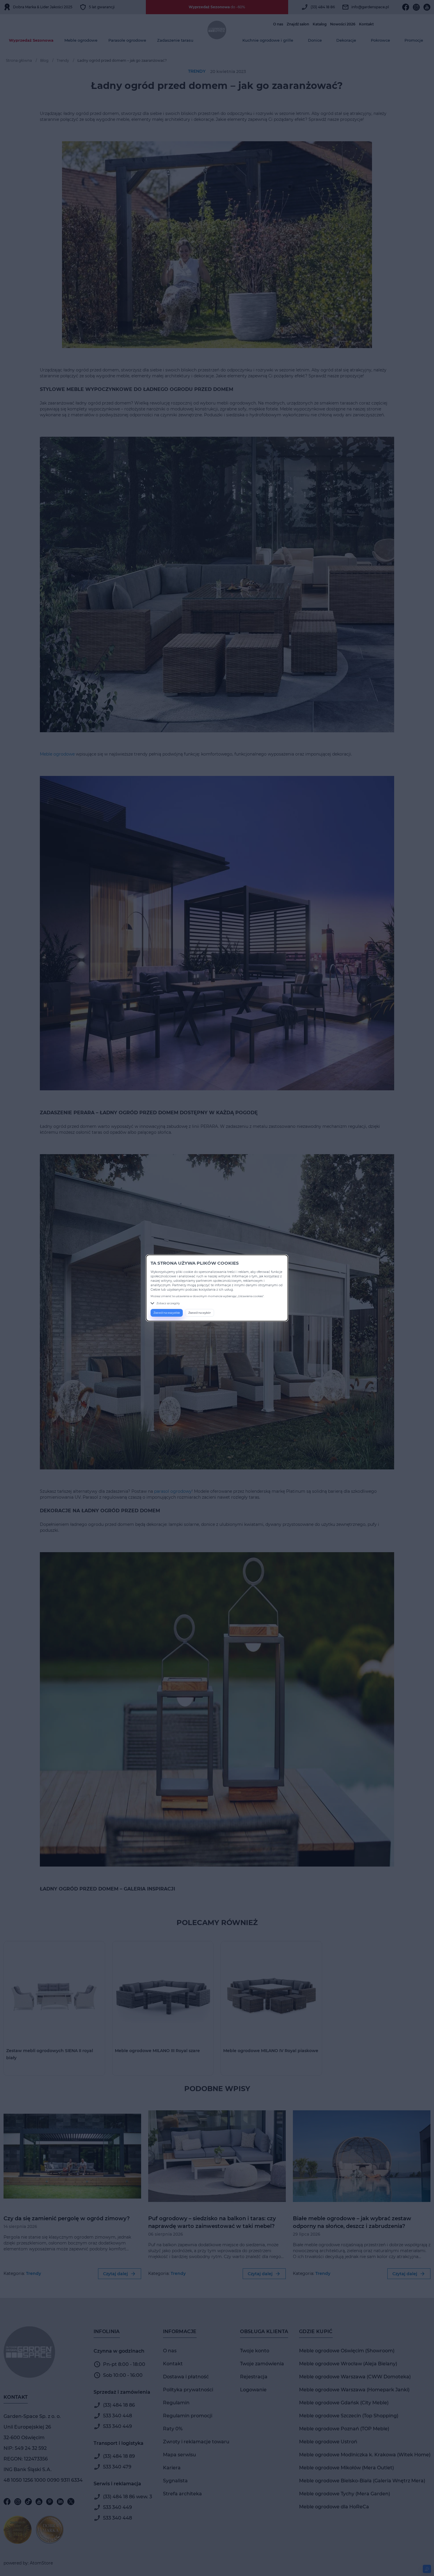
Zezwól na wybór (200, 1313)
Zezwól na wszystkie (167, 1313)
